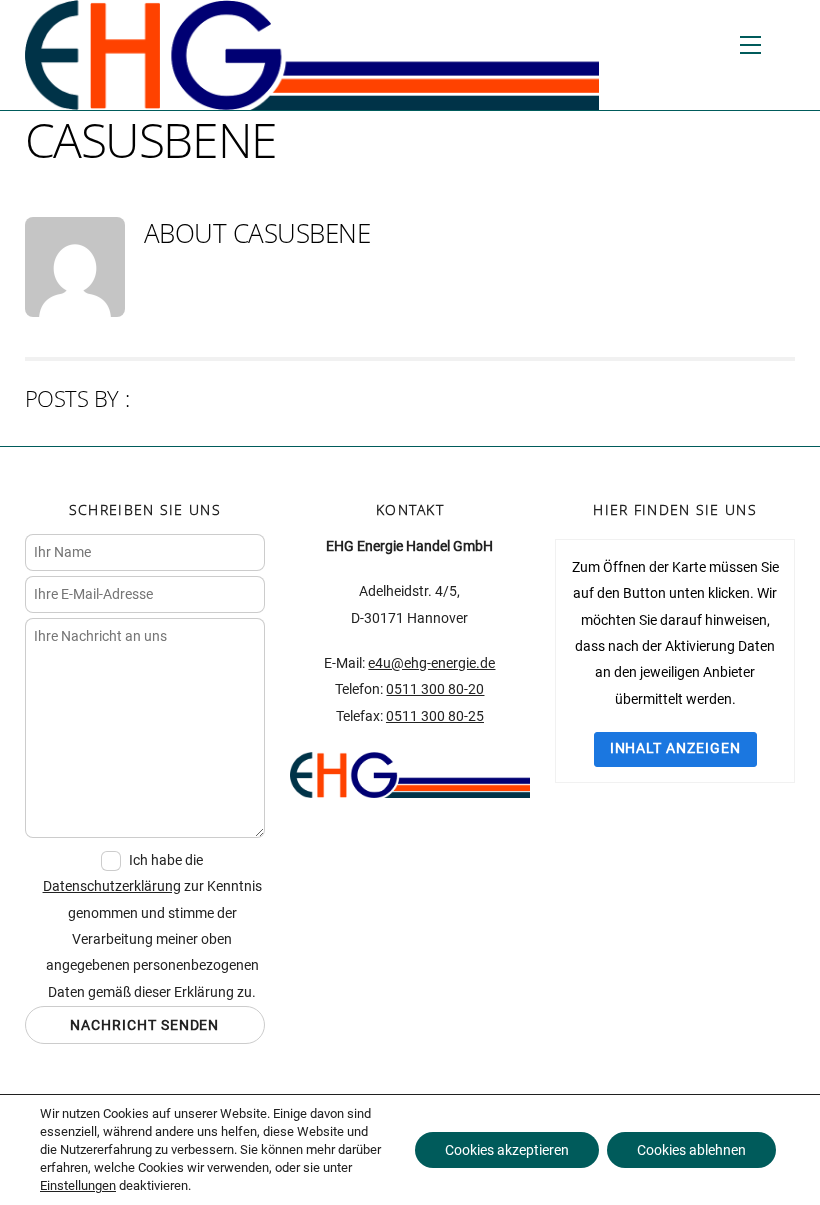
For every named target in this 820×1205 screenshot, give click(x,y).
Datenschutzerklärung (112, 886)
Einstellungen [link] (78, 1185)
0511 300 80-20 (435, 689)
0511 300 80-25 (435, 716)
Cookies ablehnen (691, 1150)
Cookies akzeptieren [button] (507, 1150)
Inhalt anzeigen (675, 748)
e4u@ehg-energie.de (431, 663)
